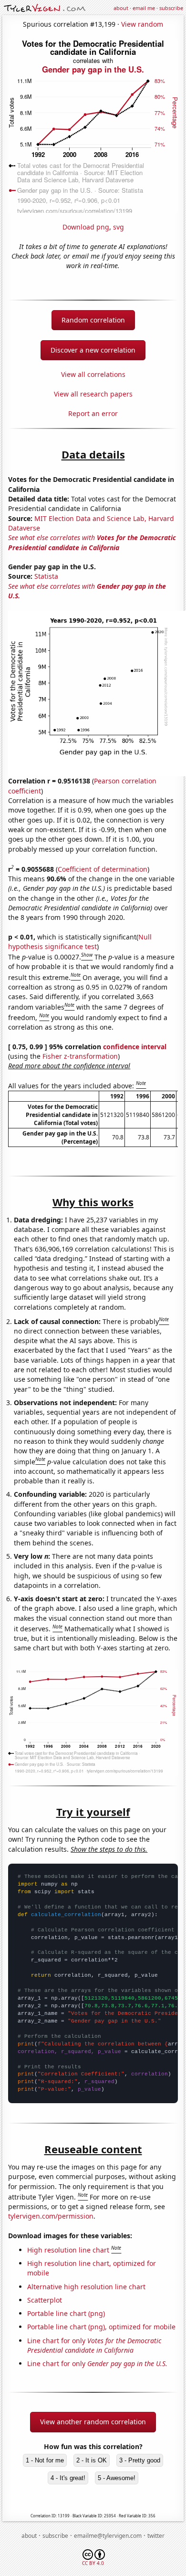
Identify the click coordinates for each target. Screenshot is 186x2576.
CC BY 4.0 (93, 2563)
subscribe (171, 8)
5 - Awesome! (117, 2478)
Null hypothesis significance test (80, 942)
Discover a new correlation (93, 350)
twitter (156, 2536)
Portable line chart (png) (66, 2313)
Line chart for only (94, 2345)
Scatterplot (45, 2300)
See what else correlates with (92, 542)
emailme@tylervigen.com (108, 2536)
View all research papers (93, 394)
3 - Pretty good (140, 2460)
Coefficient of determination (103, 869)
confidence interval (135, 1047)
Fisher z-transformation (80, 1056)
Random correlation (93, 320)
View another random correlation (93, 2422)
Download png (86, 227)
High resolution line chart (68, 2250)
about (121, 8)
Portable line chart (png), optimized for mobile (101, 2327)
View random (142, 24)
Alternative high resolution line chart (86, 2287)
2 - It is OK (92, 2460)
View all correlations (93, 374)
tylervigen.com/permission (51, 2216)
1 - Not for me (45, 2460)
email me (144, 8)
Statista (46, 576)
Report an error (93, 413)
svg (119, 227)
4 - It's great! (68, 2478)
